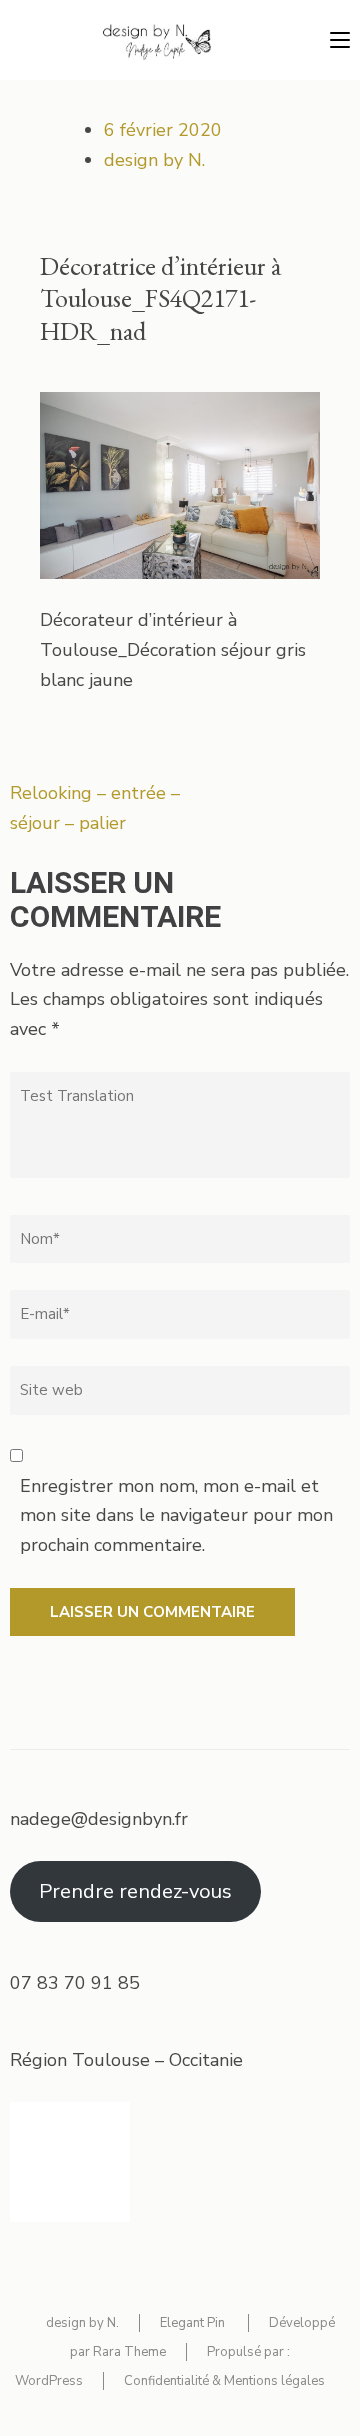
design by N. (154, 160)
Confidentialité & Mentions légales (224, 2381)
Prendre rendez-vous (135, 1891)
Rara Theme (129, 2352)
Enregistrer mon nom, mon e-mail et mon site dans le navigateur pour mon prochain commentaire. (176, 1515)
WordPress (49, 2381)
